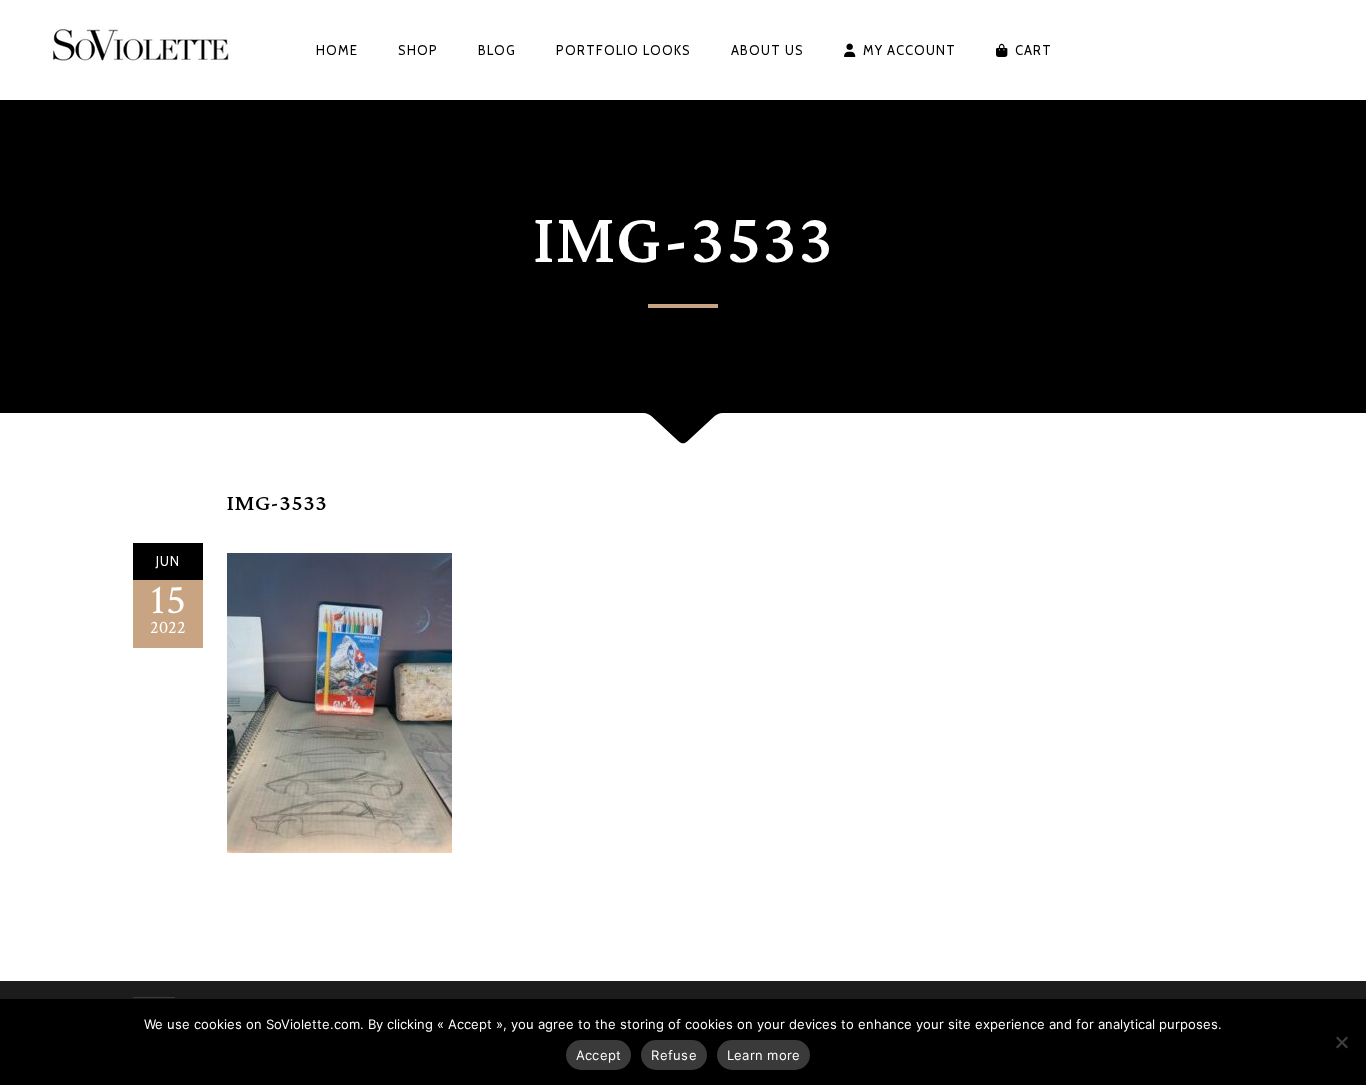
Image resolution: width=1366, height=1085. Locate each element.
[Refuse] (1341, 1042)
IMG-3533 (277, 503)
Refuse (674, 1055)
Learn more (764, 1055)
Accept (599, 1055)
